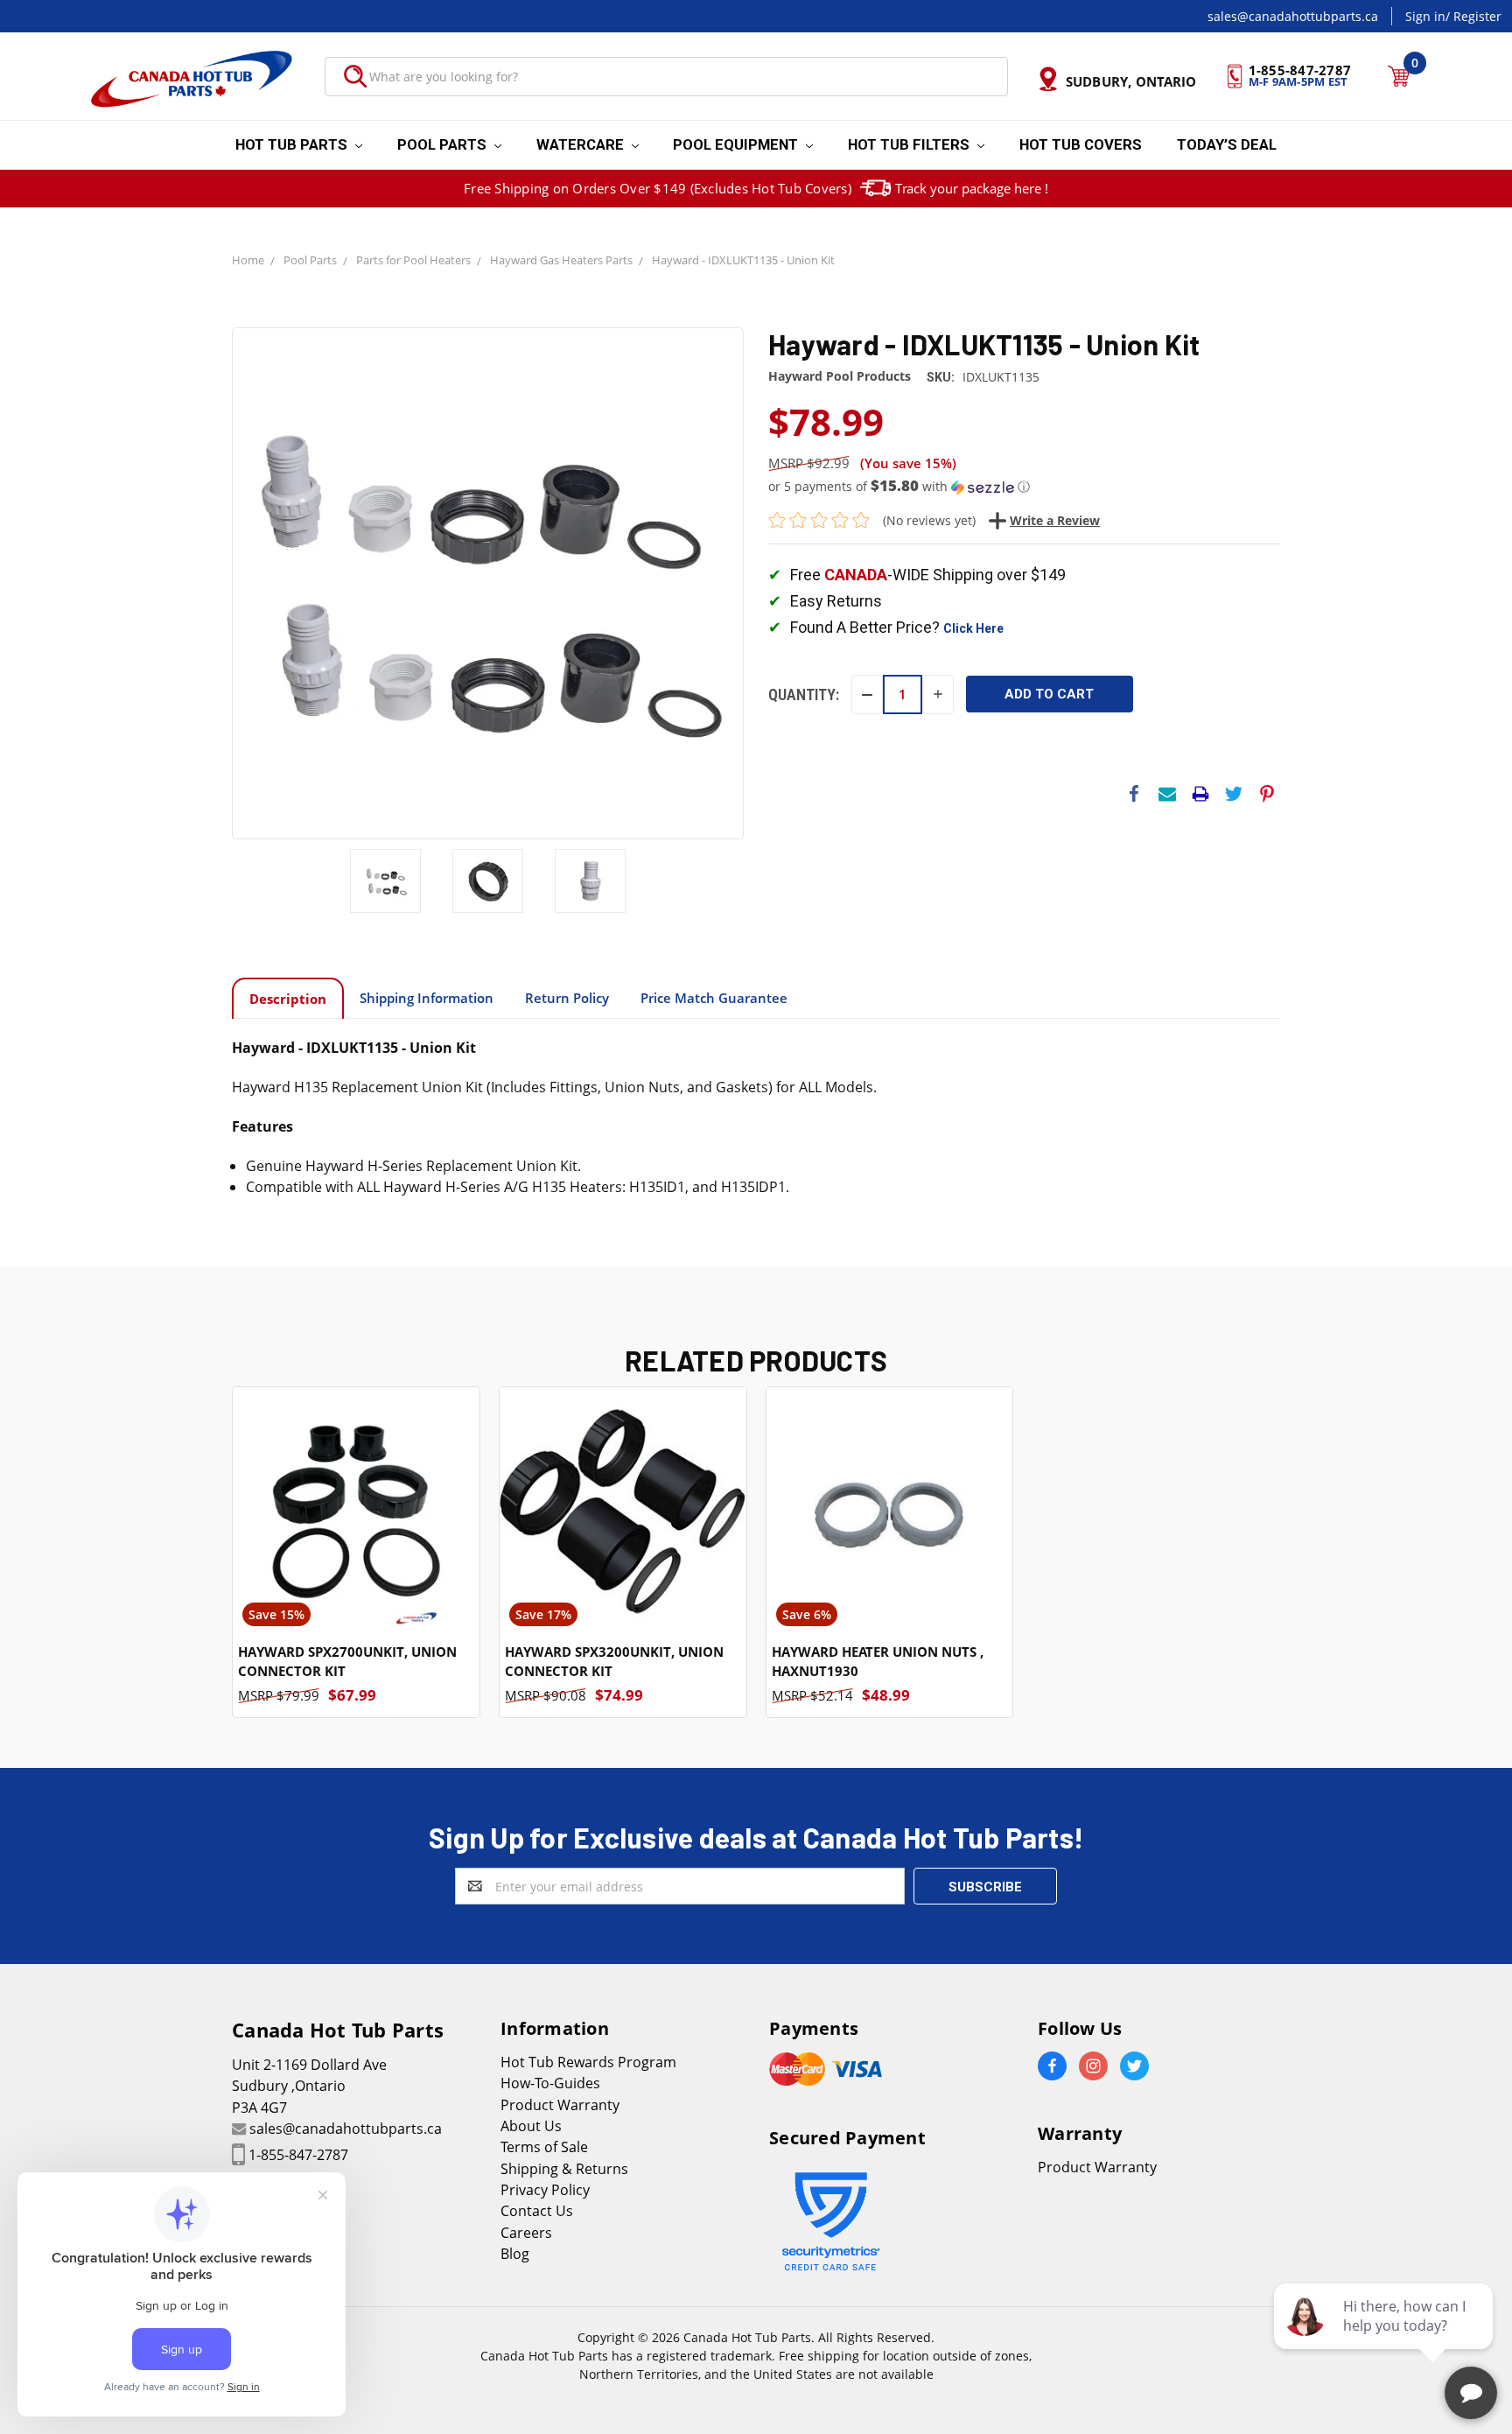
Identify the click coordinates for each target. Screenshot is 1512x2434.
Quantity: (804, 694)
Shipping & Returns (564, 2169)
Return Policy (567, 998)
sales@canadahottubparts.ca (1293, 16)
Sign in (1425, 16)
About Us (531, 2126)
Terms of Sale (544, 2147)
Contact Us (537, 2211)
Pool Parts (444, 144)
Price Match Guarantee (714, 998)
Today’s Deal (1227, 144)
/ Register (1473, 16)
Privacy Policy (545, 2190)
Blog (515, 2254)
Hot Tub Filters (910, 144)
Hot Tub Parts (293, 144)
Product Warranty (560, 2105)
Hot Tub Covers (1081, 144)
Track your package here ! (972, 188)
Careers (526, 2233)
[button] (1024, 487)
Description (288, 999)
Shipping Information (427, 998)
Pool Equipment (737, 144)
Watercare (582, 144)
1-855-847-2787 (298, 2155)
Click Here (973, 628)
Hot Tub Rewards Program (588, 2062)
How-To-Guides (550, 2083)
